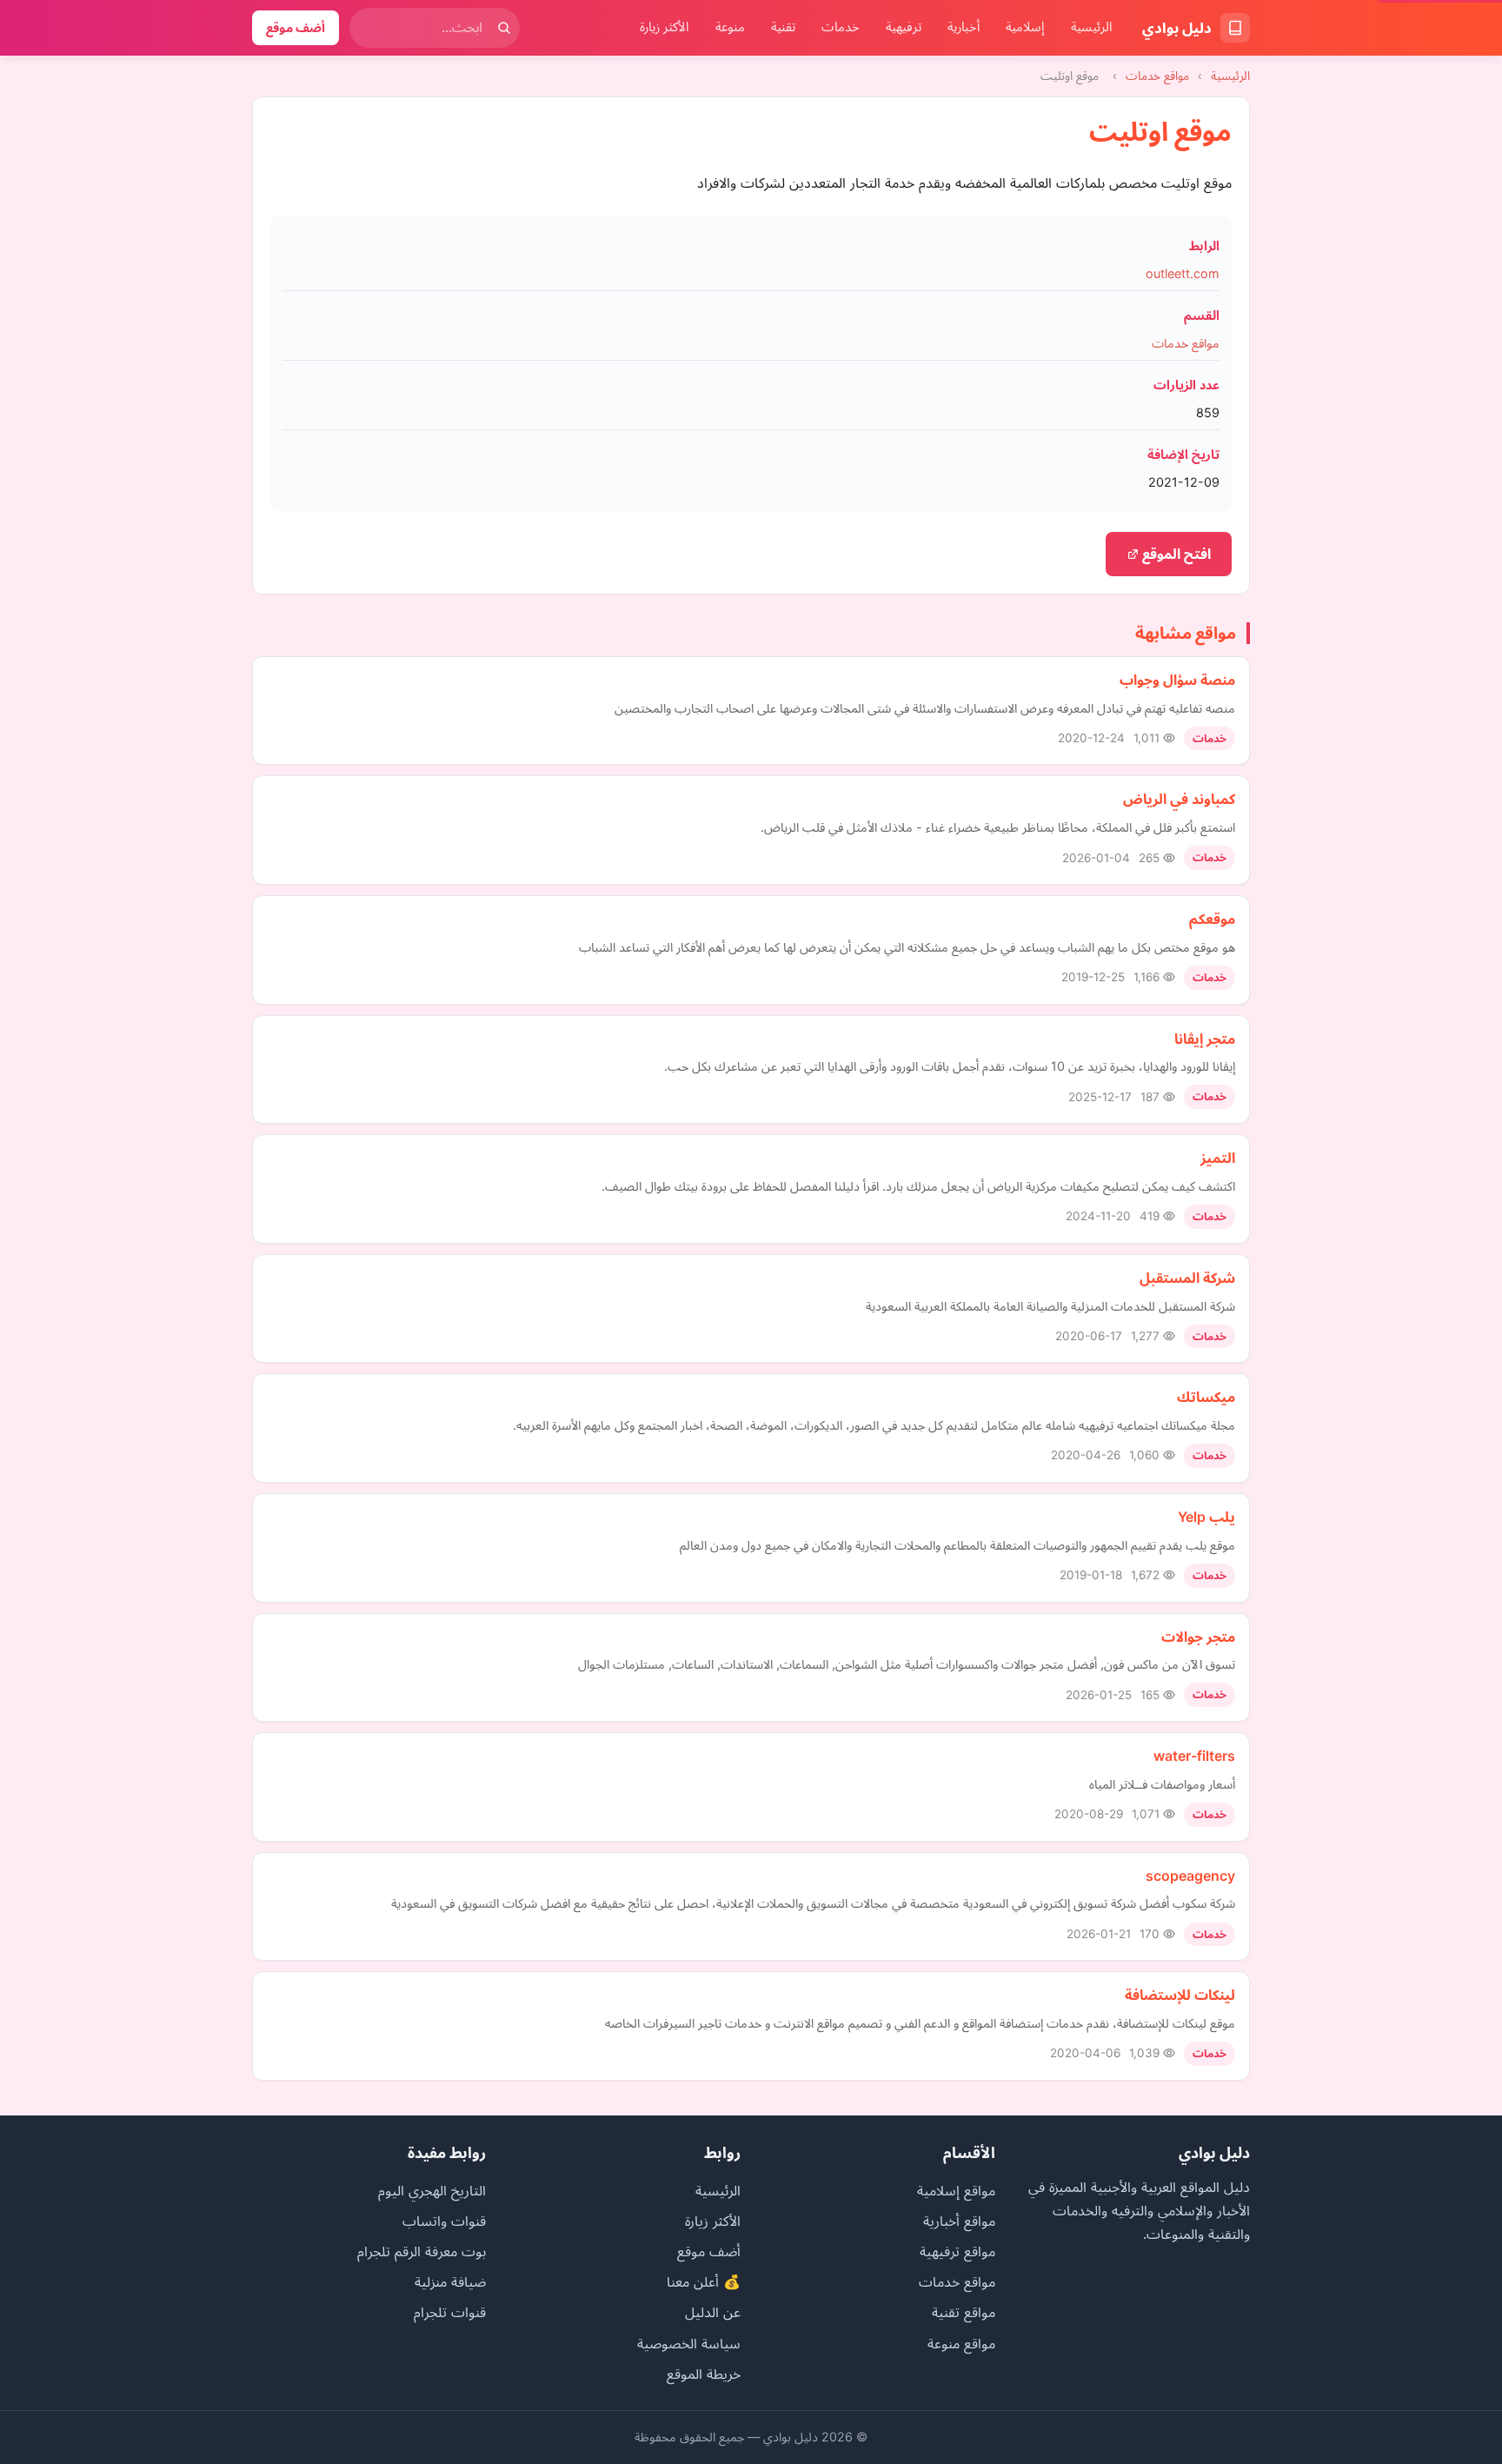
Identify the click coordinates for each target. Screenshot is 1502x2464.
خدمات (841, 27)
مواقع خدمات (1157, 76)
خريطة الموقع (704, 2374)
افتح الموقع (1175, 554)
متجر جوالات (1198, 1637)
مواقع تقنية (964, 2312)
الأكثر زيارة (665, 27)
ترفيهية (904, 27)
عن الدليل (713, 2312)
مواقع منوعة (961, 2343)
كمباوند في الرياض (1179, 799)
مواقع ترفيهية (957, 2251)
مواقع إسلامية (956, 2190)
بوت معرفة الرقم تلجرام (422, 2251)
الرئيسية (1092, 27)
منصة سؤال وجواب (1177, 680)
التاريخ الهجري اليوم (432, 2190)
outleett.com (1183, 273)
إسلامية (1025, 27)
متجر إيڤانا (1205, 1039)
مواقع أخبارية (959, 2221)
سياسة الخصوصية (689, 2343)
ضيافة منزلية (450, 2281)
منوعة (730, 27)
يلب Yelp (1206, 1517)
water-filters (1194, 1756)
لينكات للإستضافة (1180, 1995)
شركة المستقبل (1187, 1278)
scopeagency (1190, 1876)
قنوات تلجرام (450, 2312)
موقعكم (1212, 919)
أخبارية (964, 27)
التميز (1218, 1158)
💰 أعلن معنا (704, 2281)
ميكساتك (1206, 1397)
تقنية (783, 27)
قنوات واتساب (444, 2221)
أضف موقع (296, 27)
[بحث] (504, 28)
